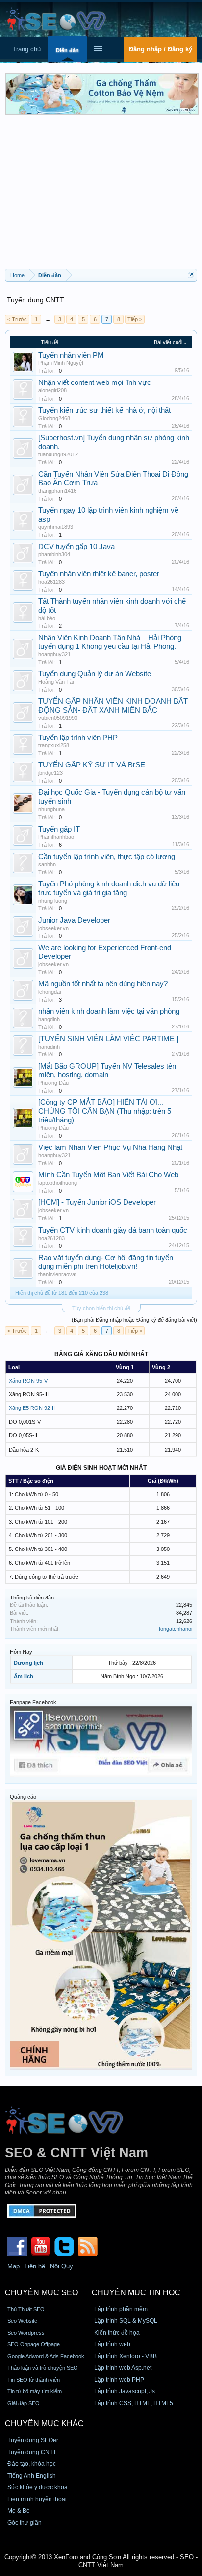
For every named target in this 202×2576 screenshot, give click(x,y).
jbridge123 (50, 773)
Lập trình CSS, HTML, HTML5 (134, 2403)
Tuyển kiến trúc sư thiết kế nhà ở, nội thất (104, 410)
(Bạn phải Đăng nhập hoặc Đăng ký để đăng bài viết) (134, 1320)
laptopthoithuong (58, 1183)
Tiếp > (135, 319)
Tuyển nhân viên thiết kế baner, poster (99, 574)
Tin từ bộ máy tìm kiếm (35, 2391)
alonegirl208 (52, 390)
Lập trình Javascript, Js (125, 2391)
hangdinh (49, 1019)
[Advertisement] (101, 195)
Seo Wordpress (26, 2333)
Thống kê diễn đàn (32, 1598)
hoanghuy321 (54, 654)
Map (13, 2266)
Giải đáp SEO (24, 2403)
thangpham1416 (57, 491)
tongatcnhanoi (176, 1629)
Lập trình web (112, 2344)
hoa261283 (51, 582)
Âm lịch (24, 1676)
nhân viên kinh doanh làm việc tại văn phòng (109, 1011)
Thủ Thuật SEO (26, 2309)
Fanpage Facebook (33, 1702)
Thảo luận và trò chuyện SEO (43, 2368)
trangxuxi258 (54, 745)
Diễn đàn (67, 50)
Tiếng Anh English (32, 2476)
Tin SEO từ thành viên (34, 2380)
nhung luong (53, 901)
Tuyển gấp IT (59, 829)
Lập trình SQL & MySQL (126, 2321)
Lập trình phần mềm (121, 2309)
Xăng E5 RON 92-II (32, 1408)
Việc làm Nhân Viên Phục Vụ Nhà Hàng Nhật (110, 1147)
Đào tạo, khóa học (32, 2464)
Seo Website (22, 2321)
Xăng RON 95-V (28, 1381)
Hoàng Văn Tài (56, 682)
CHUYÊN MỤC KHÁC (44, 2423)
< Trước (17, 319)
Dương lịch (28, 1663)
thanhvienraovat (57, 1274)
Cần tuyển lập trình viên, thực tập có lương (107, 857)
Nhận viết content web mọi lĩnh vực (95, 382)
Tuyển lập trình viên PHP (78, 738)
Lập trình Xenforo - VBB (126, 2356)
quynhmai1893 (56, 527)
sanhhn (47, 864)
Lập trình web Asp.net (123, 2368)
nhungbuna (51, 809)
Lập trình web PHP (119, 2380)
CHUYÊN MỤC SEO (41, 2293)
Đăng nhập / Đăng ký (161, 49)
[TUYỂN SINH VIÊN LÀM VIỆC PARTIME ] (108, 1039)
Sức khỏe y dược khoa (38, 2487)
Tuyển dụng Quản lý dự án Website (95, 674)
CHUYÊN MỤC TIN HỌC (136, 2293)
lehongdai (50, 992)
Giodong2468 (54, 418)
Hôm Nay (21, 1652)
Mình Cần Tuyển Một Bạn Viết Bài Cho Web (108, 1175)
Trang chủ (26, 49)
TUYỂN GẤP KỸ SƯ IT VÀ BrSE (92, 765)
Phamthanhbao (56, 837)
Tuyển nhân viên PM (71, 355)
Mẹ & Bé (19, 2511)
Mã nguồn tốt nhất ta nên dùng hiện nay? (103, 984)
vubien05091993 (58, 718)
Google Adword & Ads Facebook (46, 2356)
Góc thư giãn (25, 2523)
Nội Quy (62, 2266)
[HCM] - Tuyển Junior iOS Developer (97, 1202)
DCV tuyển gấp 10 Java (76, 547)
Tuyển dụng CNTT (32, 2452)
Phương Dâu (53, 1083)
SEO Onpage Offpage (34, 2344)
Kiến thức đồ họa (117, 2333)
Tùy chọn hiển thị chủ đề (101, 1308)
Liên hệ (35, 2266)
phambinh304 (54, 554)
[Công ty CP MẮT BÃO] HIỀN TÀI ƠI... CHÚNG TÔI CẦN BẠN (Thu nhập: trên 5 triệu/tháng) (105, 1111)
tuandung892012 (58, 454)
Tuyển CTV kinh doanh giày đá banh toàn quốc (113, 1230)
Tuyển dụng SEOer (33, 2440)
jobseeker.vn (53, 928)
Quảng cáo (23, 1797)
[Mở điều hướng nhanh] (191, 275)
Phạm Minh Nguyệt (61, 363)
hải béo (47, 618)
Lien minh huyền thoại (37, 2499)
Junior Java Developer (74, 920)
